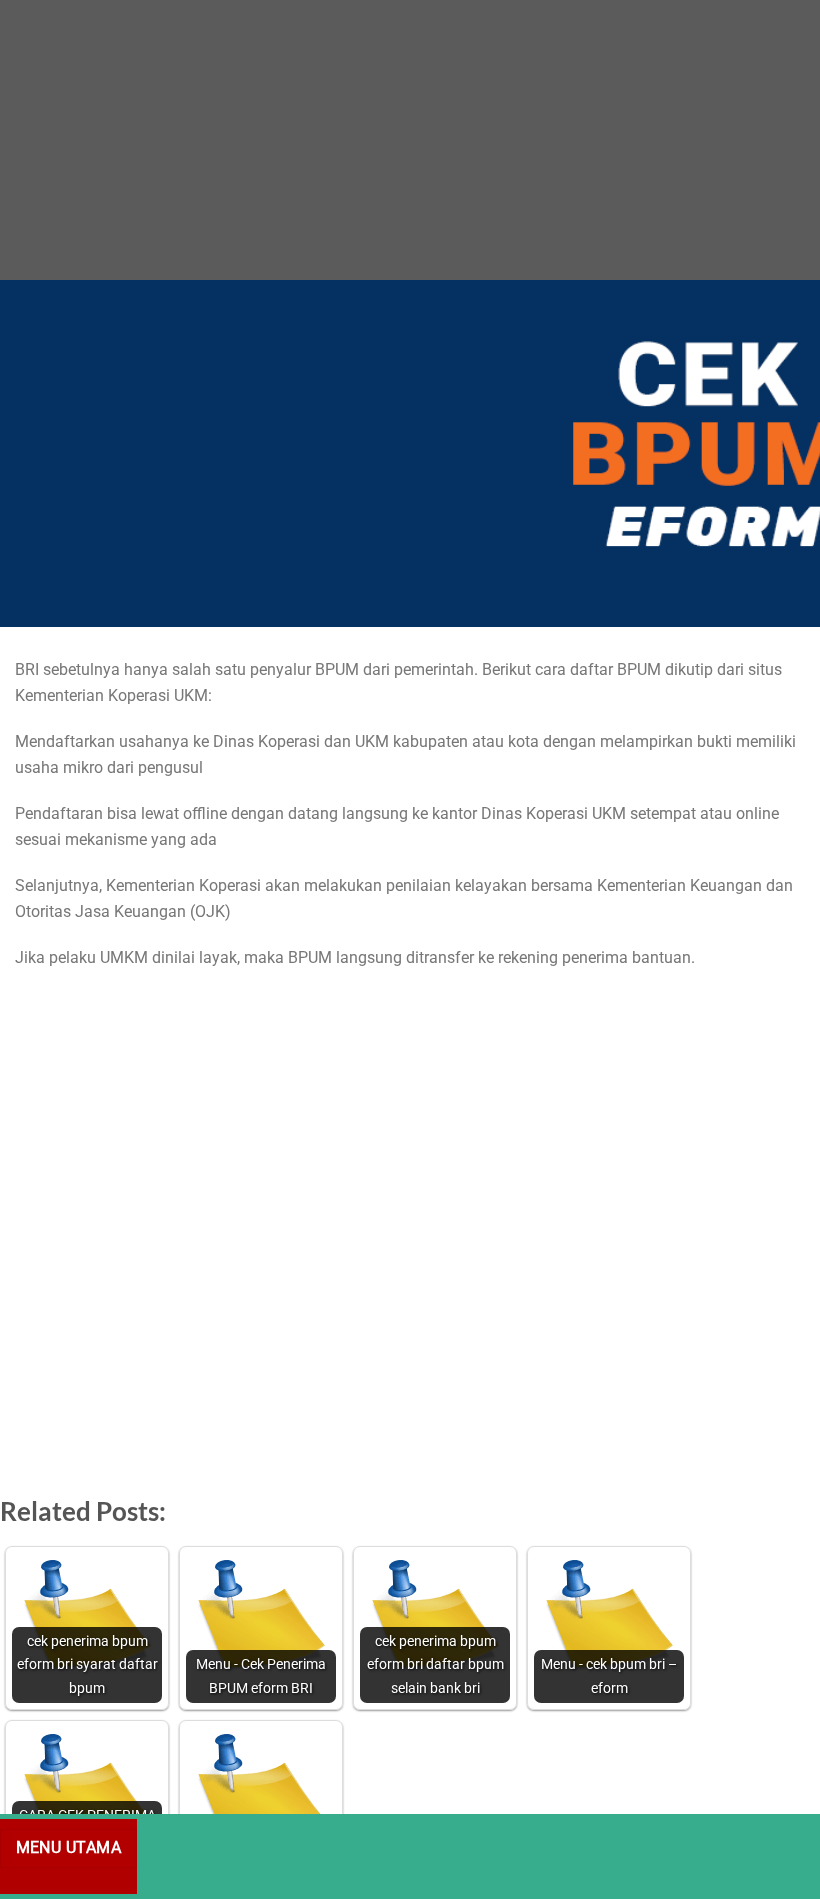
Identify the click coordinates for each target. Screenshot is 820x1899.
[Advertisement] (410, 140)
